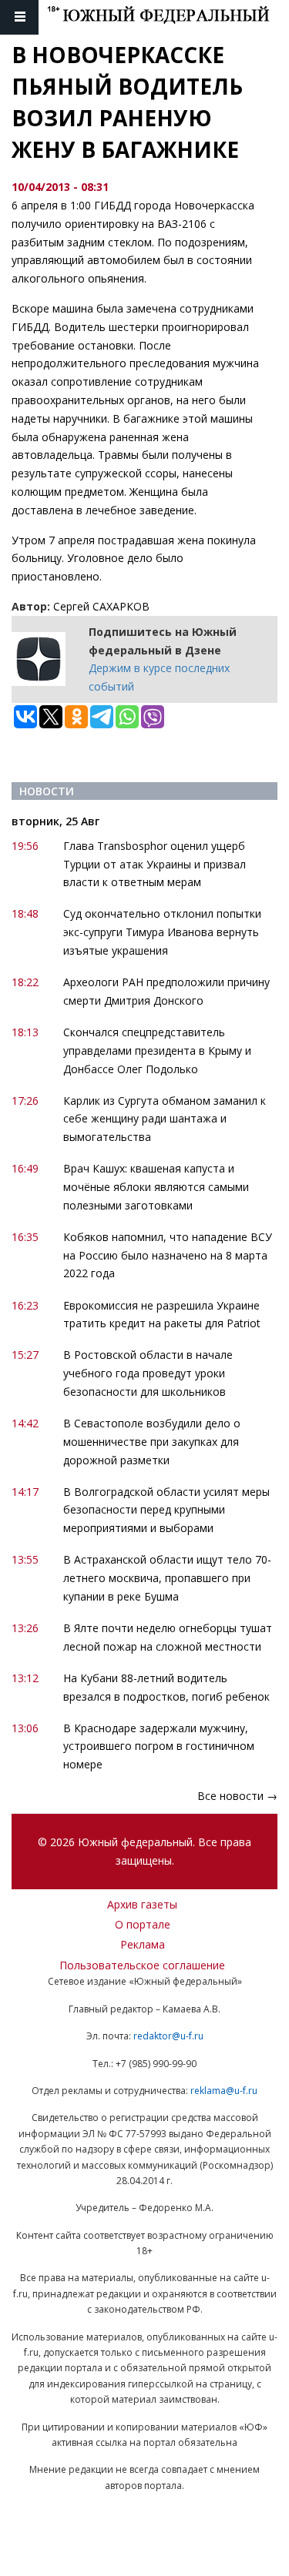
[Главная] (168, 17)
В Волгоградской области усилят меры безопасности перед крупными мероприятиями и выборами (166, 1510)
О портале (143, 1924)
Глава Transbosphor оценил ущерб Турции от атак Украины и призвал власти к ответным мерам (155, 864)
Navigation (19, 17)
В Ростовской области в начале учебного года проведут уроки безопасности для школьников (148, 1373)
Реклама (143, 1944)
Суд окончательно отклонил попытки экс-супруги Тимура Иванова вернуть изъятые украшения (162, 932)
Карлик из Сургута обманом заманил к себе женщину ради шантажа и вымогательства (165, 1119)
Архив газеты (142, 1904)
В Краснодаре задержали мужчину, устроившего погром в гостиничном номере (159, 1746)
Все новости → (237, 1796)
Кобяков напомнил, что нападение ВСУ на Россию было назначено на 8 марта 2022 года (168, 1255)
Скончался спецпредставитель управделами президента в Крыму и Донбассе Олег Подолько (157, 1050)
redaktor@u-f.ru (168, 2036)
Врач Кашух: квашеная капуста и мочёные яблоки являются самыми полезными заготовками (156, 1187)
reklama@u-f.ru (224, 2091)
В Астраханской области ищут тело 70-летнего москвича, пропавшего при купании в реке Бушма (167, 1578)
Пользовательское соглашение (142, 1965)
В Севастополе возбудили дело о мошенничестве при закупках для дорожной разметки (152, 1442)
